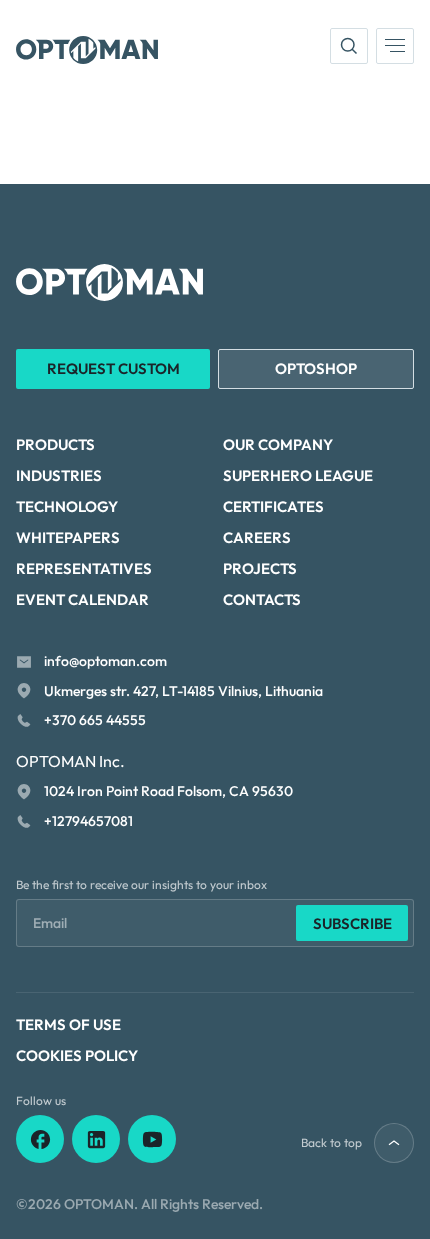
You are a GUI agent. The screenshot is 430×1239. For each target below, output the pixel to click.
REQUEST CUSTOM (113, 368)
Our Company (278, 444)
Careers (257, 537)
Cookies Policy (77, 1055)
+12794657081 (88, 821)
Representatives (84, 568)
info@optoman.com (105, 661)
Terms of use (68, 1024)
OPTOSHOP (316, 368)
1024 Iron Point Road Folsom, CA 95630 (168, 791)
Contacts (262, 599)
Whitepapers (68, 537)
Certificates (273, 506)
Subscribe (352, 923)
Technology (67, 506)
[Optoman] (87, 50)
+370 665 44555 (95, 720)
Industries (59, 475)
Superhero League (298, 475)
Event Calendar (82, 599)
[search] (349, 46)
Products (55, 444)
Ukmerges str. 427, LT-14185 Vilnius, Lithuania (183, 691)
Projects (260, 568)
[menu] (395, 46)
